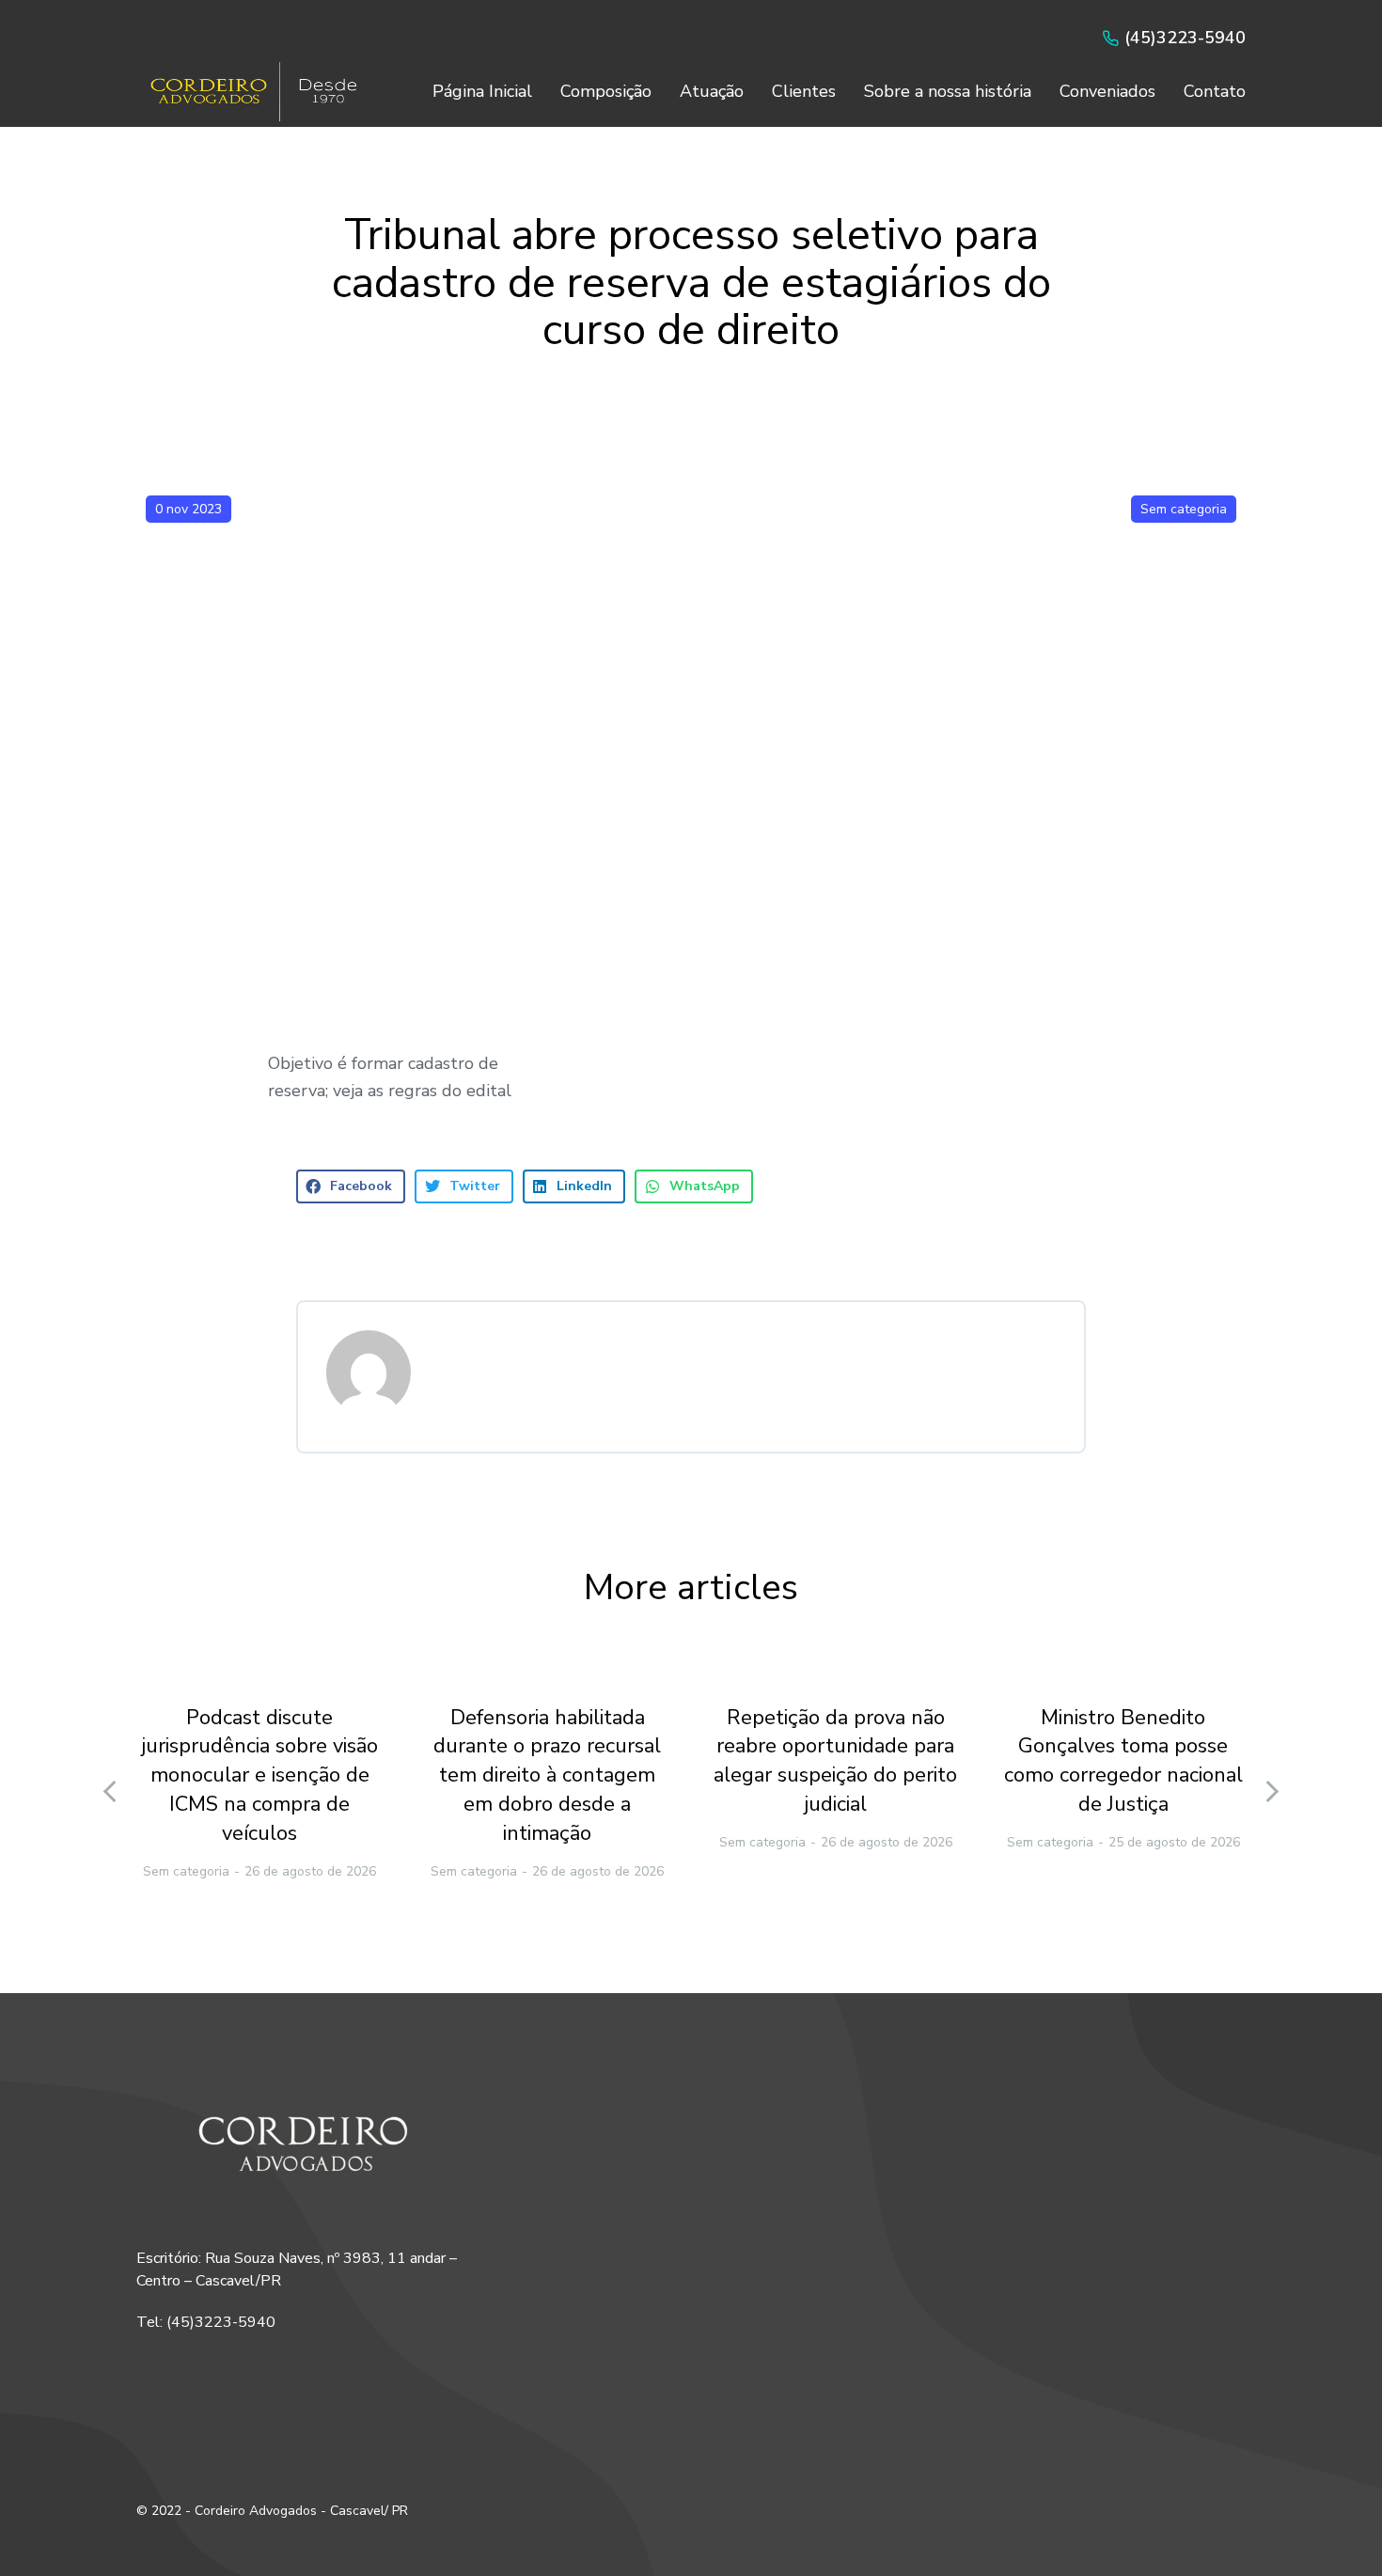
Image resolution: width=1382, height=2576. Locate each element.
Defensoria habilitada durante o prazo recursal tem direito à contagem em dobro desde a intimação (547, 1775)
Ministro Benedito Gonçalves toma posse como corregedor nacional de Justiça (1123, 1761)
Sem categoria (1184, 509)
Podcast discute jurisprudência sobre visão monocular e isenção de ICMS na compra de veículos (259, 1775)
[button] (351, 1186)
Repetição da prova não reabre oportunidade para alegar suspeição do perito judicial (835, 1761)
